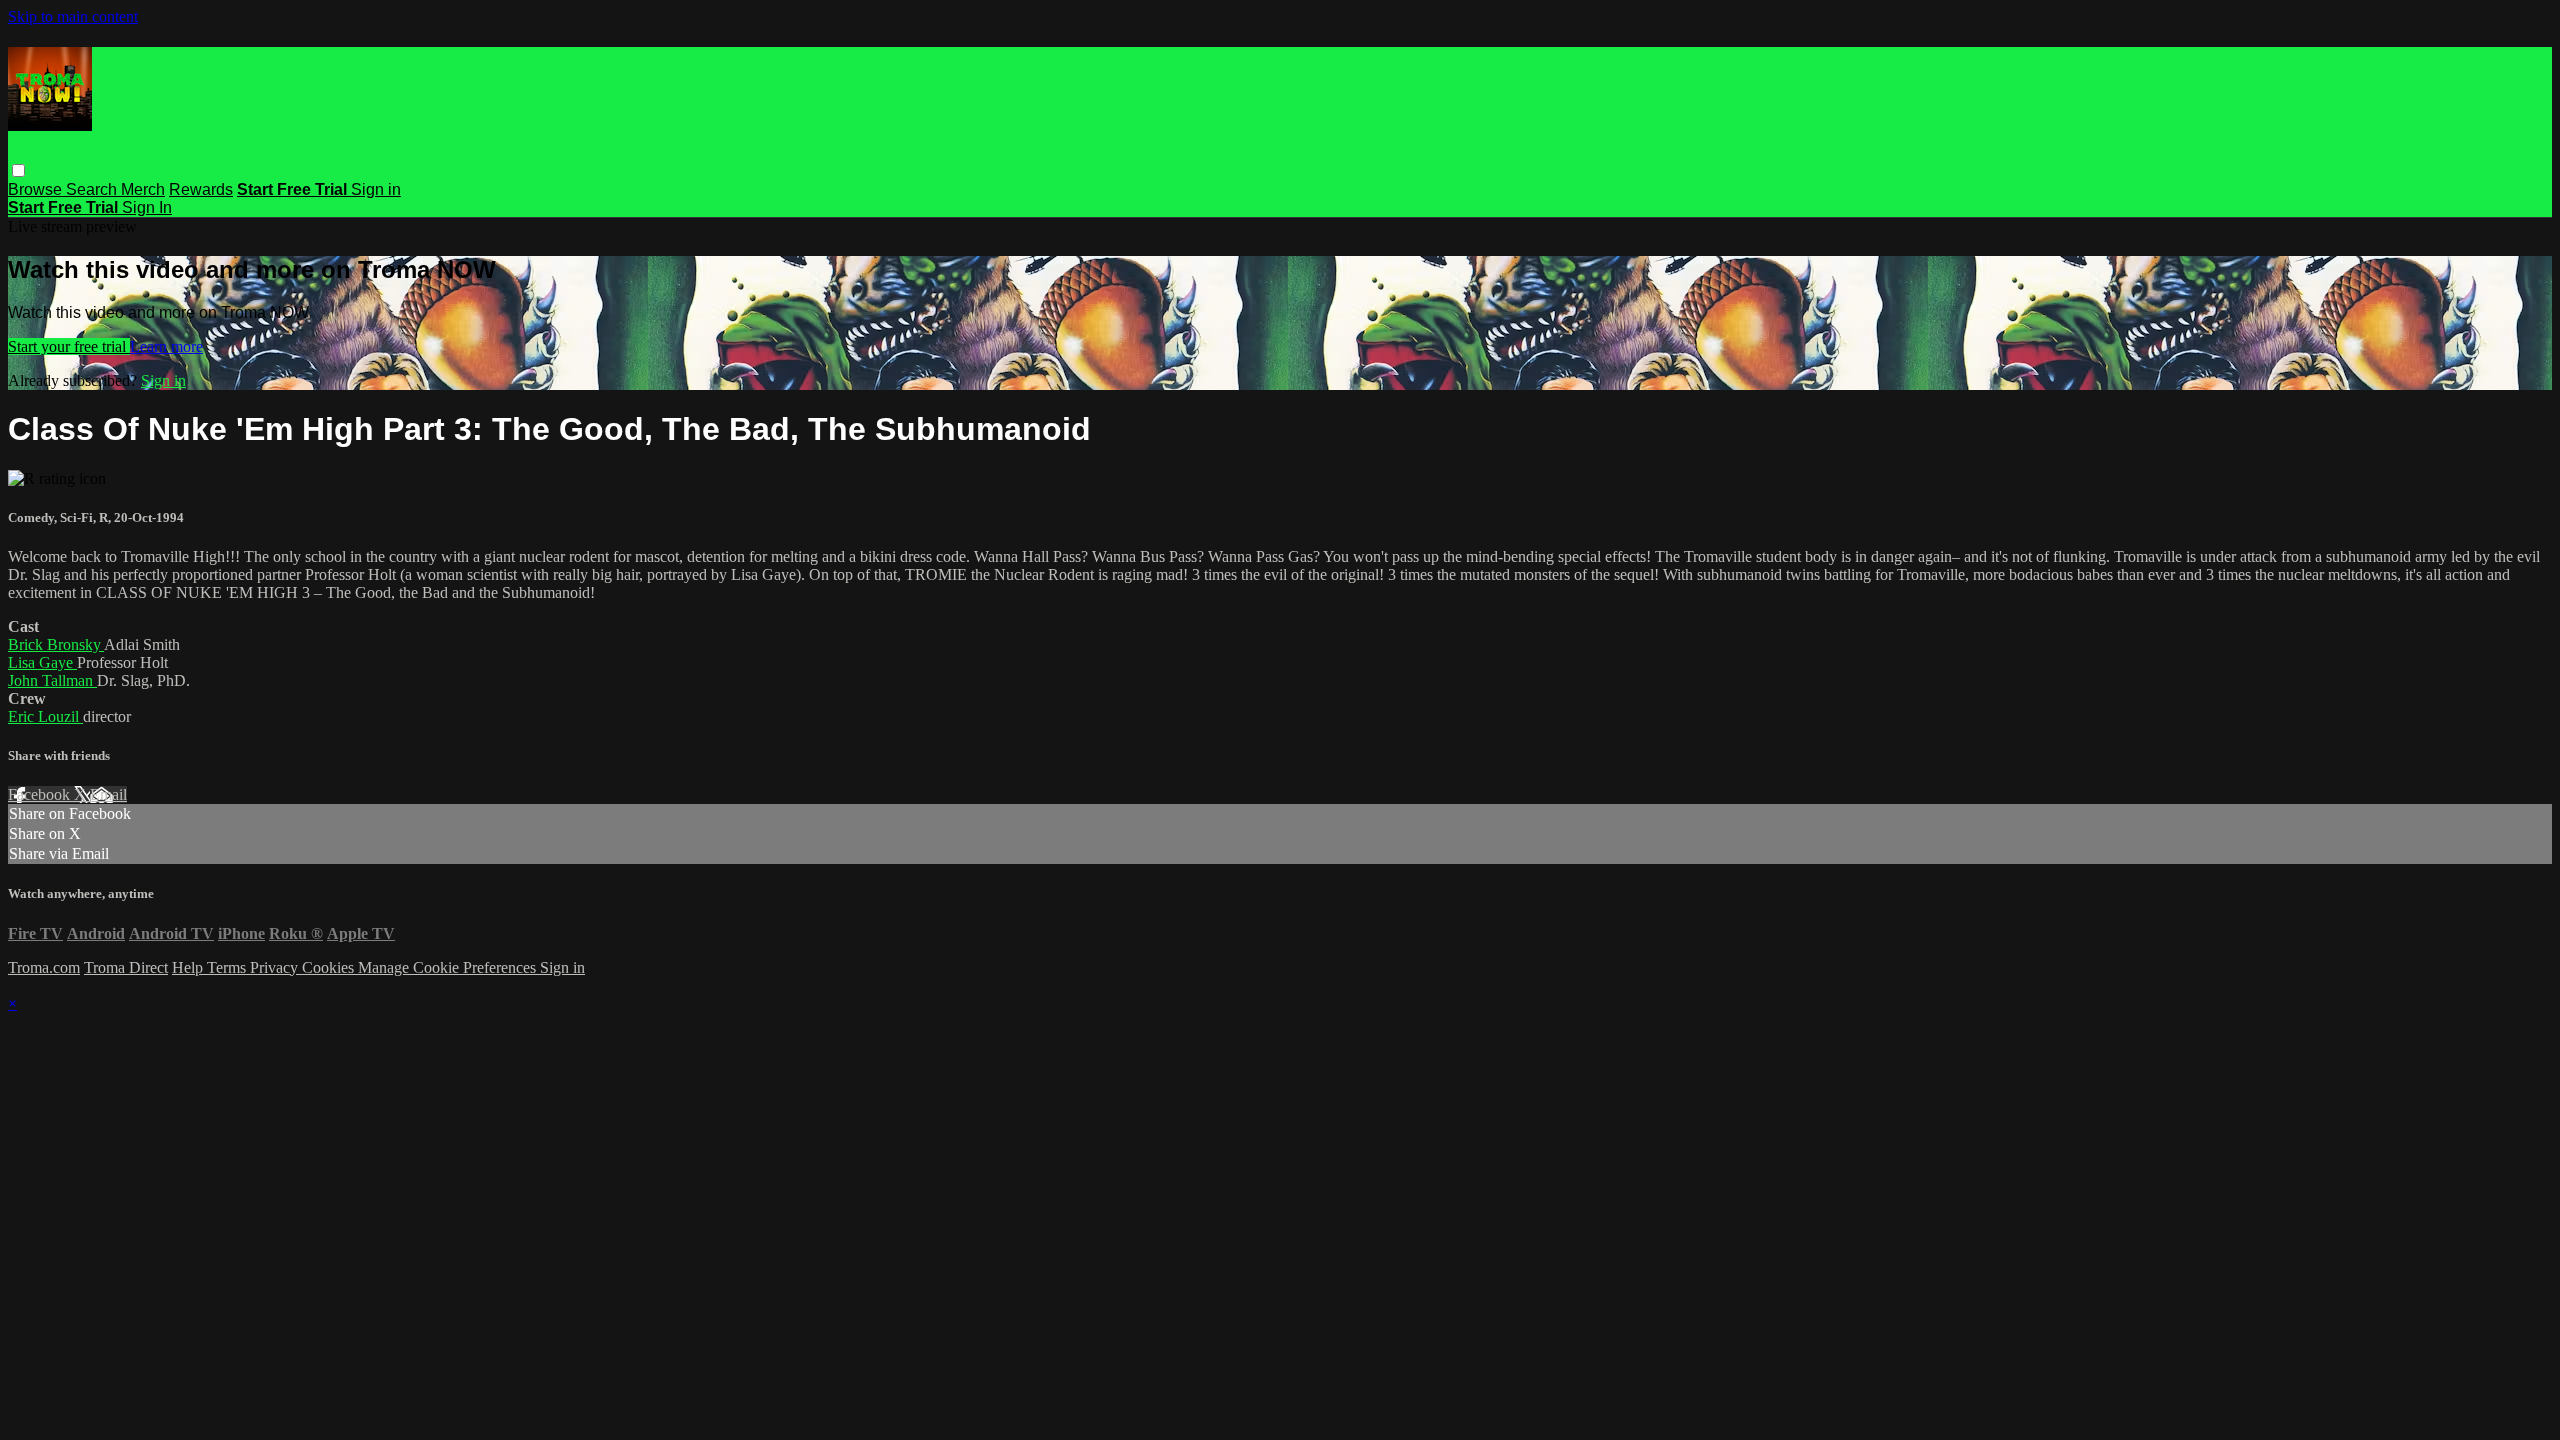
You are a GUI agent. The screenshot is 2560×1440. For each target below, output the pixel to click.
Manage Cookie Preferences (449, 967)
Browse (37, 189)
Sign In (147, 207)
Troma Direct (126, 967)
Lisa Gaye (42, 662)
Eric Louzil (45, 716)
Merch (143, 189)
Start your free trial (69, 346)
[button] (18, 170)
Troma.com (44, 967)
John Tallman (52, 680)
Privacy (276, 967)
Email (108, 794)
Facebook (41, 794)
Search (93, 189)
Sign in (376, 189)
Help (189, 967)
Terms (228, 967)
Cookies (330, 967)
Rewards (201, 189)
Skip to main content (73, 16)
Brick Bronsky (56, 644)
